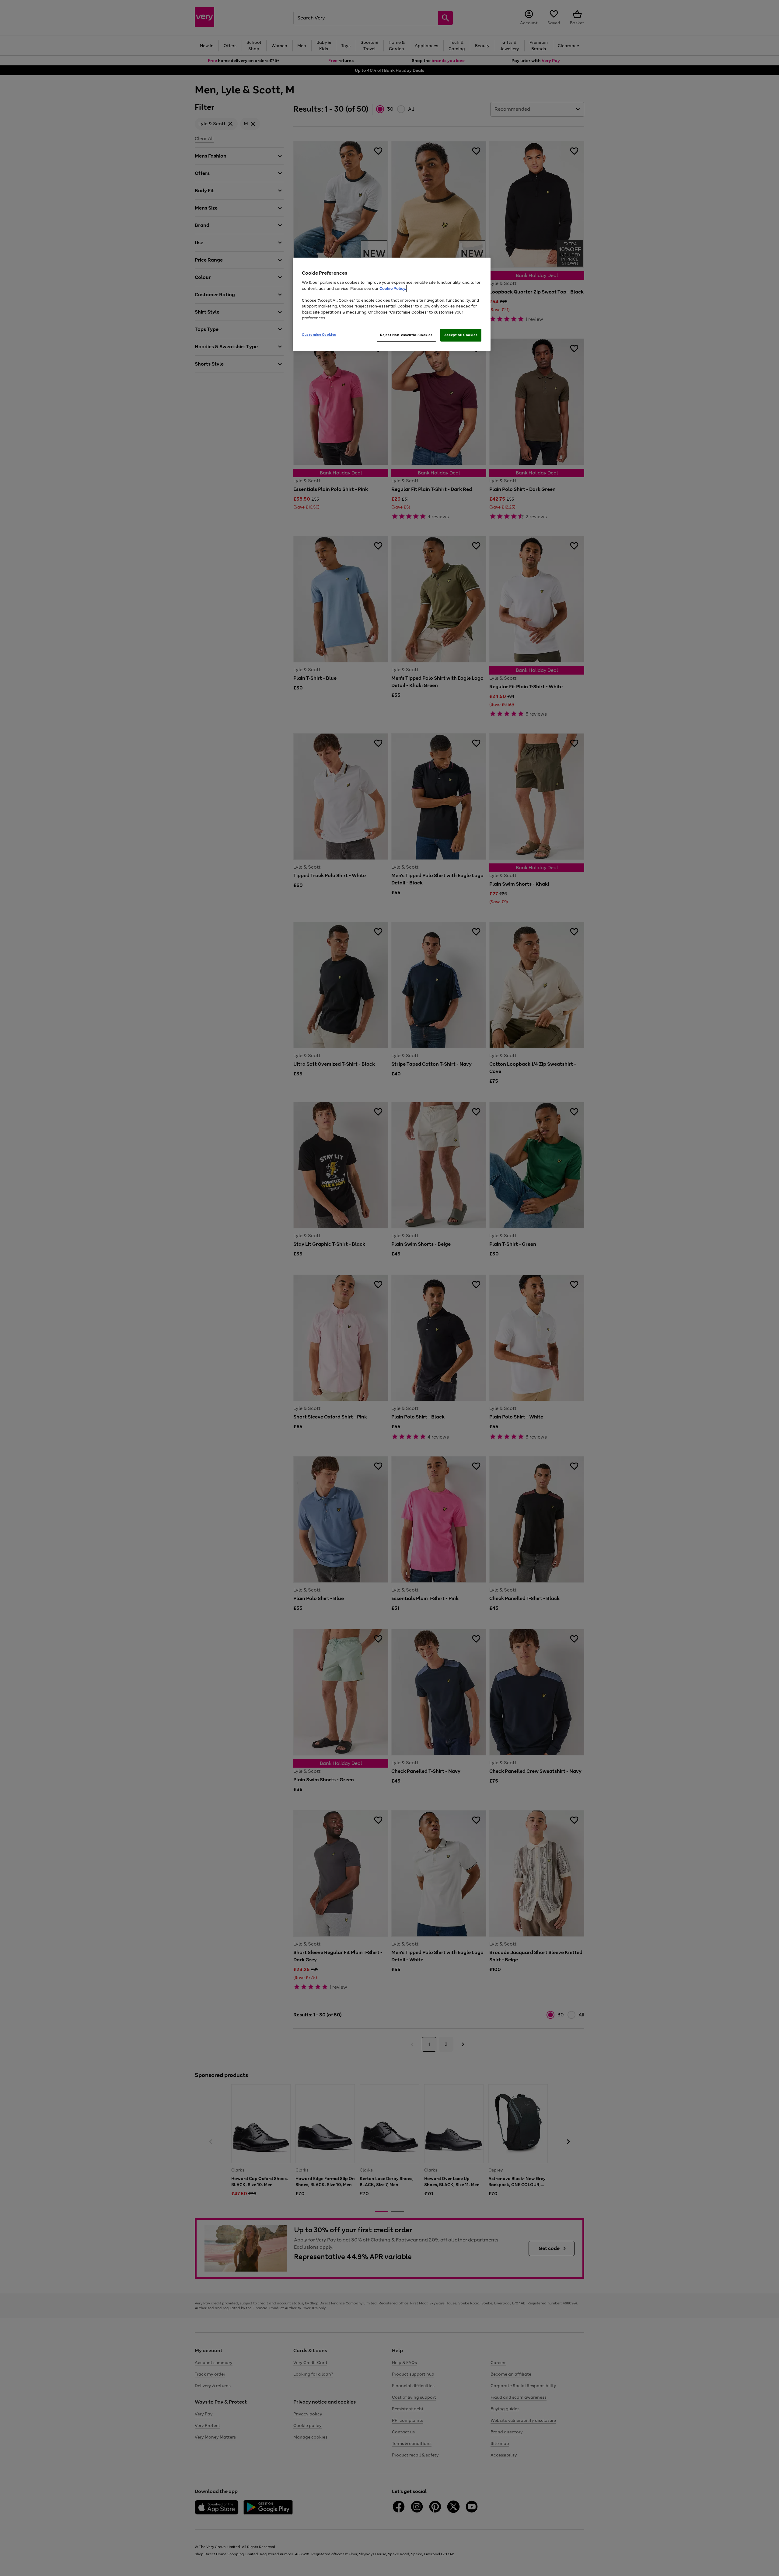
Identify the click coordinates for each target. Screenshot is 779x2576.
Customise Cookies (319, 335)
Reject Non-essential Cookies (406, 335)
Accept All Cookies (461, 335)
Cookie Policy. (393, 288)
